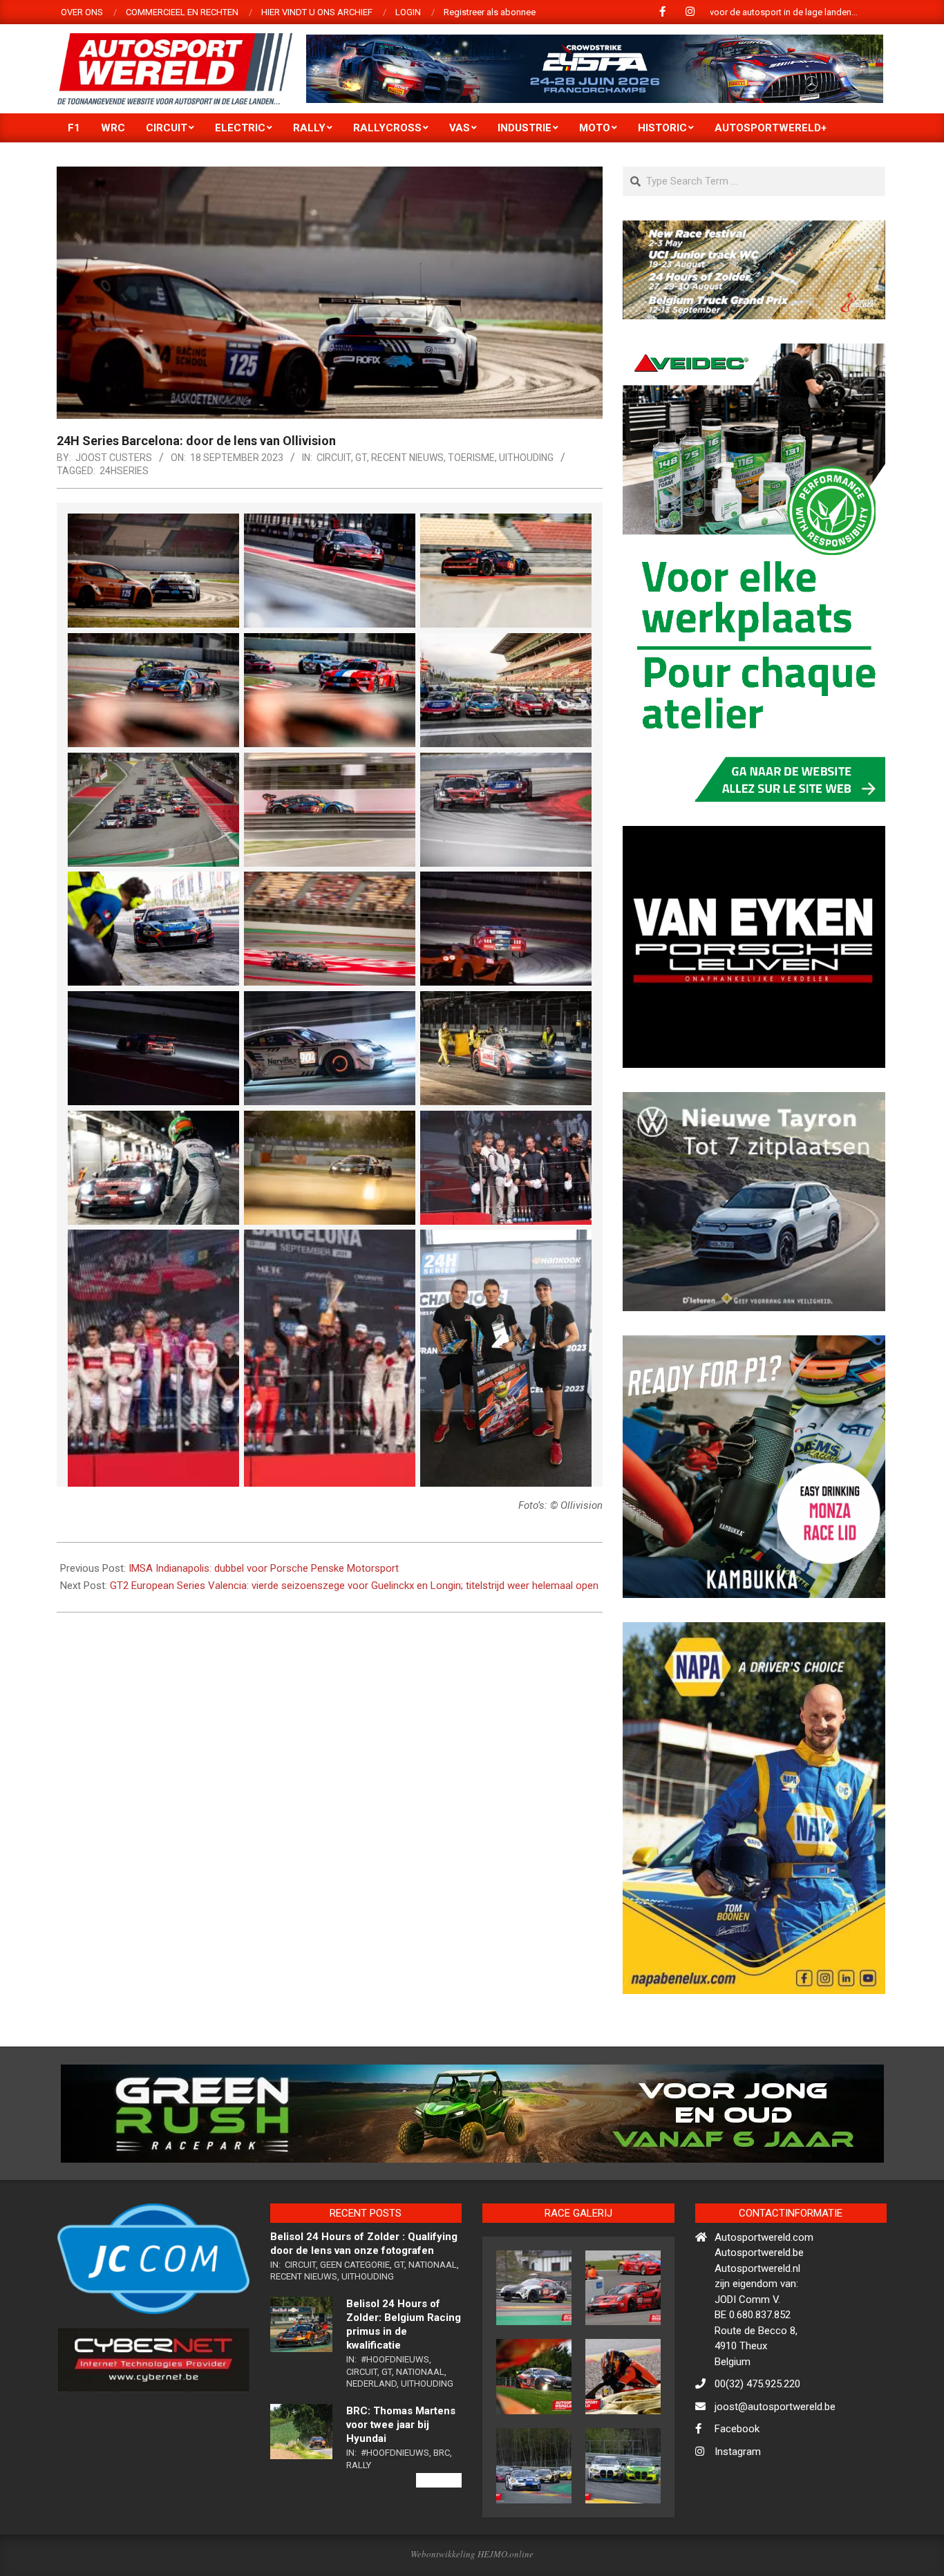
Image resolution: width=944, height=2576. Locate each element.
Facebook (737, 2489)
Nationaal (433, 2324)
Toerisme (471, 458)
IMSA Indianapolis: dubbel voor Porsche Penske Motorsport (264, 1568)
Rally (359, 2525)
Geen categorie (355, 2324)
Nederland (371, 2444)
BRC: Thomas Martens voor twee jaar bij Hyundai (401, 2484)
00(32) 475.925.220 (757, 2444)
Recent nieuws (407, 458)
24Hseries (124, 471)
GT (361, 458)
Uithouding (526, 458)
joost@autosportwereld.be (775, 2466)
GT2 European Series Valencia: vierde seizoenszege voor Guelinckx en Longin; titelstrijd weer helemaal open (354, 1586)
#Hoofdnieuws (395, 2419)
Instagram (738, 2511)
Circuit (334, 458)
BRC (442, 2512)
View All (439, 2540)
